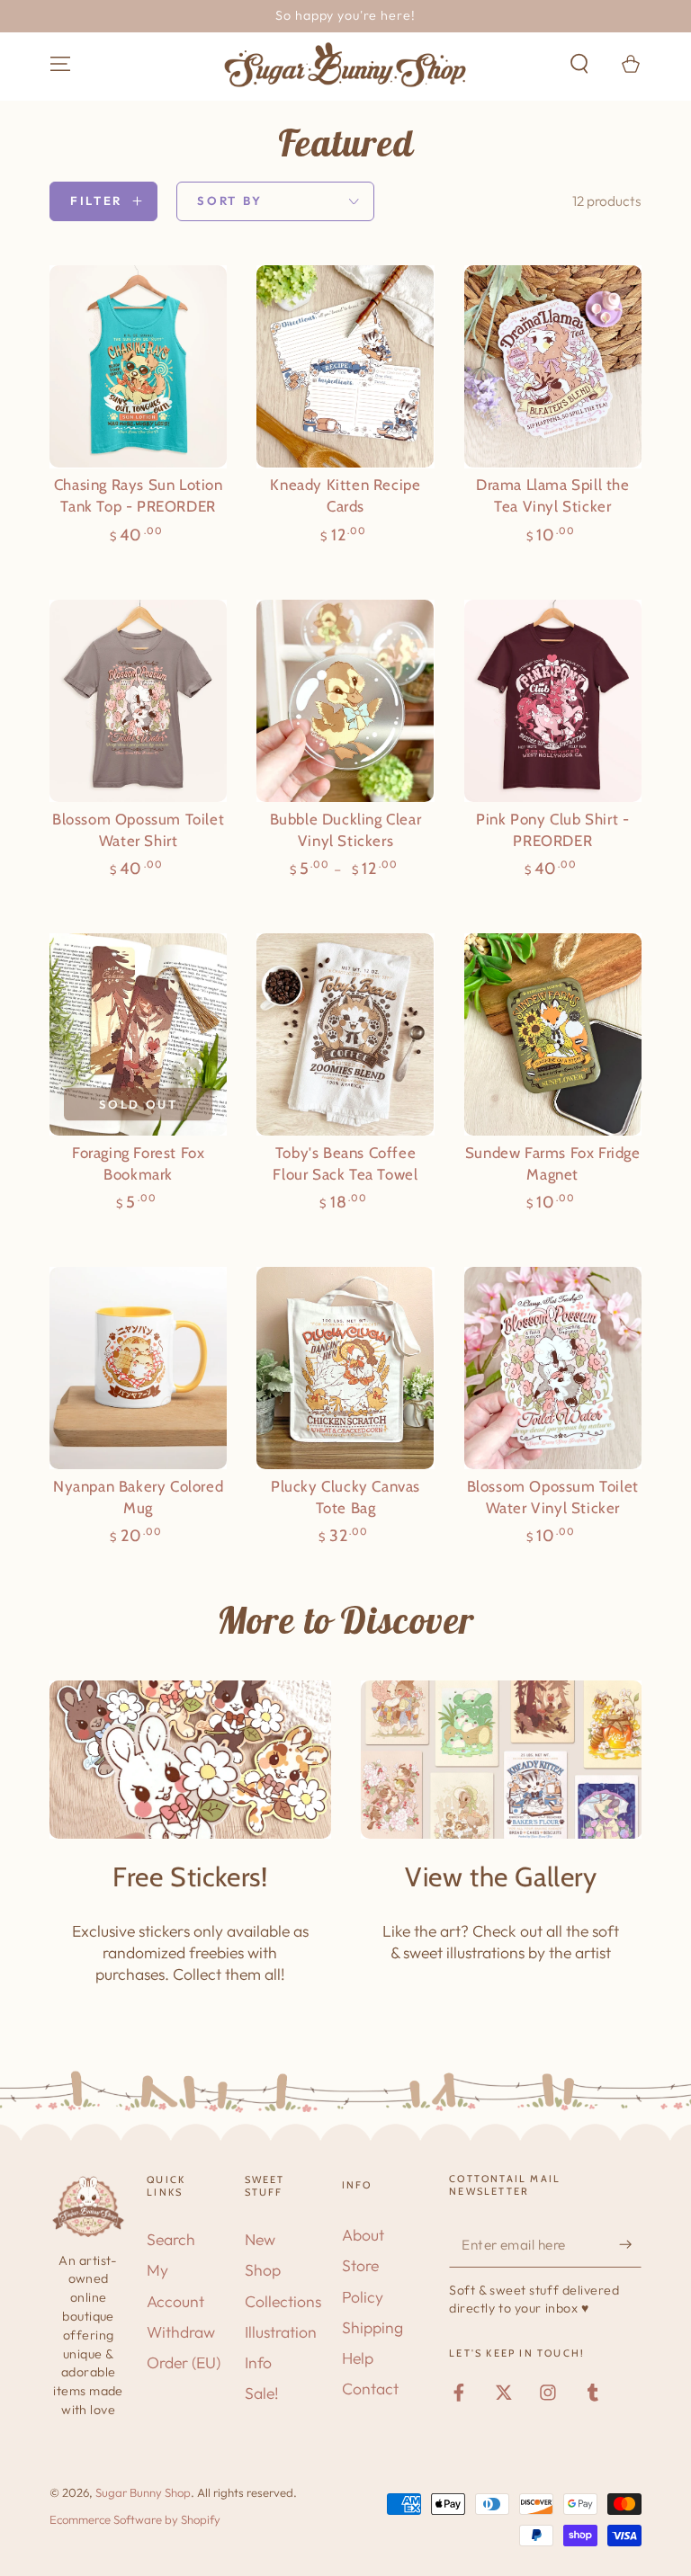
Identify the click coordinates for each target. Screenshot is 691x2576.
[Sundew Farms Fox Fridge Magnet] (553, 1034)
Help (358, 2358)
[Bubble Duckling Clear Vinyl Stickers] (345, 701)
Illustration (281, 2332)
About (363, 2235)
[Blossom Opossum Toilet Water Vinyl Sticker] (553, 1368)
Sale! (262, 2393)
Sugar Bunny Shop (143, 2492)
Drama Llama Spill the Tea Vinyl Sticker (553, 495)
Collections (283, 2301)
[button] (579, 64)
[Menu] (61, 64)
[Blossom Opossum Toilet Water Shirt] (138, 701)
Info (258, 2362)
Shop (263, 2270)
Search (171, 2239)
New (260, 2239)
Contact (370, 2389)
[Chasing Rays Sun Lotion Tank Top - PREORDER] (138, 366)
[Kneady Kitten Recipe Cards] (345, 366)
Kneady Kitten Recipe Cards (345, 495)
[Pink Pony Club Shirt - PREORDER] (553, 701)
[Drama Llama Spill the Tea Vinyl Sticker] (553, 366)
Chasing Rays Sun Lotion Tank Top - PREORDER (139, 495)
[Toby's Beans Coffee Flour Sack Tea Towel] (345, 1034)
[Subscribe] (630, 2244)
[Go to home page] (345, 65)
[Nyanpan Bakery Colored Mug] (138, 1368)
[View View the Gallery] (502, 1760)
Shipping (372, 2327)
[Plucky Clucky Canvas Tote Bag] (345, 1368)
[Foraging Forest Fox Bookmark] (138, 1034)
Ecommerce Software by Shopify (135, 2519)
